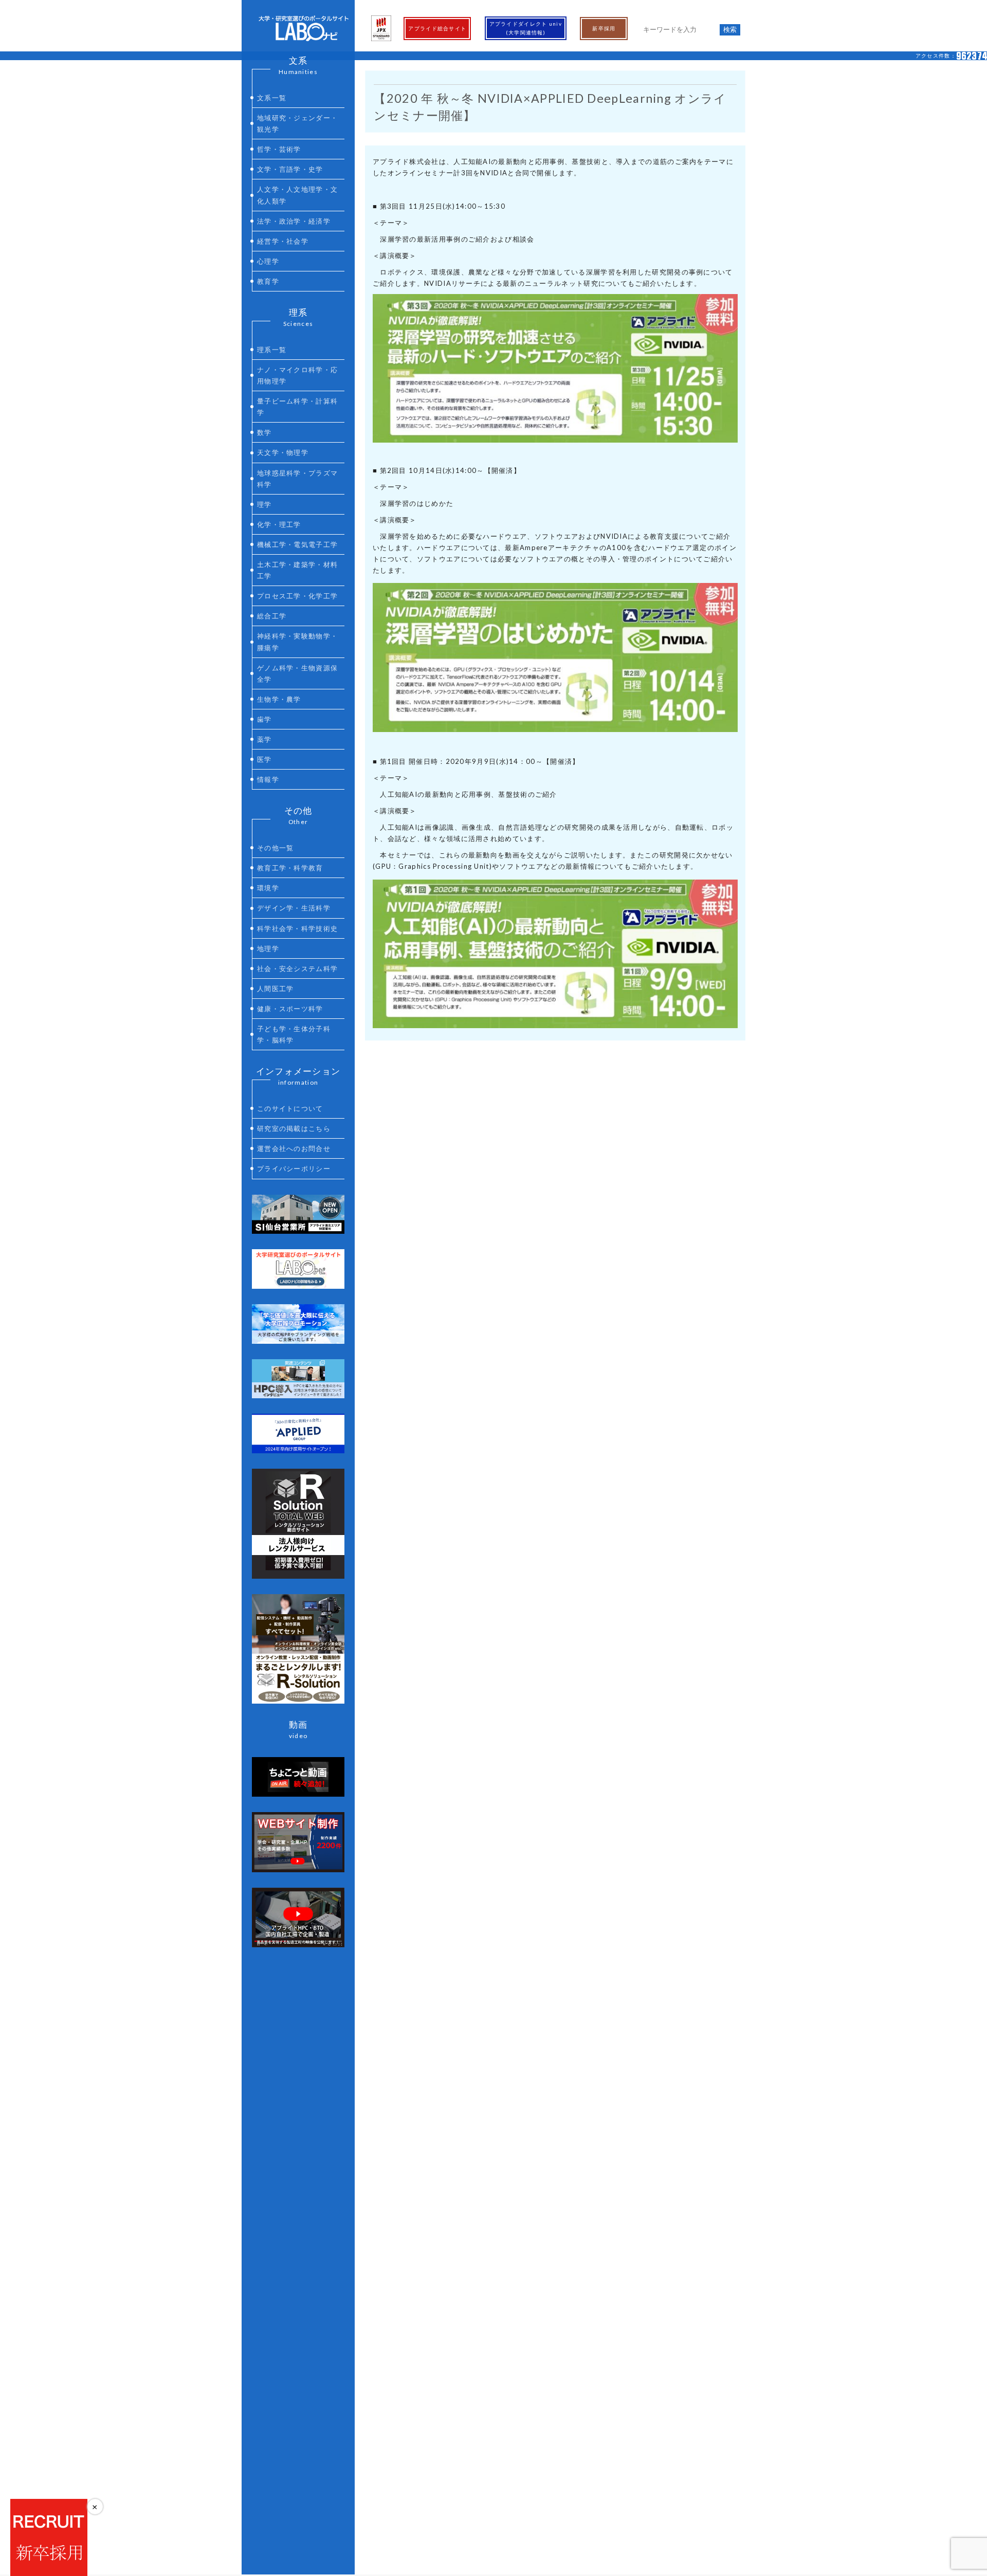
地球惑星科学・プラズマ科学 (297, 479)
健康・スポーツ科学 (290, 1009)
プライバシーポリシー (294, 1168)
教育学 (268, 281)
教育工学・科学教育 (290, 868)
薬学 (264, 739)
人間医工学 (276, 989)
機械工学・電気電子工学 (297, 544)
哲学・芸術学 (279, 149)
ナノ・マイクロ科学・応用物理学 (297, 375)
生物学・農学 (279, 699)
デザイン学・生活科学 (294, 908)
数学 (264, 432)
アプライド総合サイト (437, 28)
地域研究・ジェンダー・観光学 (297, 123)
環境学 (268, 888)
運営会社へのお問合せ (294, 1148)
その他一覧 (276, 848)
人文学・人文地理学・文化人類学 (297, 195)
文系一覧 (272, 98)
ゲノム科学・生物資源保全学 (297, 673)
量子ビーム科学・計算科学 (297, 407)
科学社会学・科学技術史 (297, 928)
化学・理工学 (279, 524)
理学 (264, 504)
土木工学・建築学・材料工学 (297, 570)
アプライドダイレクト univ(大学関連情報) (526, 28)
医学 (264, 759)
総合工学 (272, 616)
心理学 (268, 261)
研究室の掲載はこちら (294, 1128)
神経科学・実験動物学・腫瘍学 (297, 642)
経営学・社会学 (283, 241)
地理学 (268, 948)
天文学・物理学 (283, 452)
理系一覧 (272, 350)
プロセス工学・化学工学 (297, 596)
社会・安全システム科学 (297, 969)
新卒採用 (604, 28)
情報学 (268, 779)
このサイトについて (290, 1108)
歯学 (264, 719)
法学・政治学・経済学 (294, 221)
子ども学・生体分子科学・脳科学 (294, 1034)
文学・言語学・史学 (290, 169)
